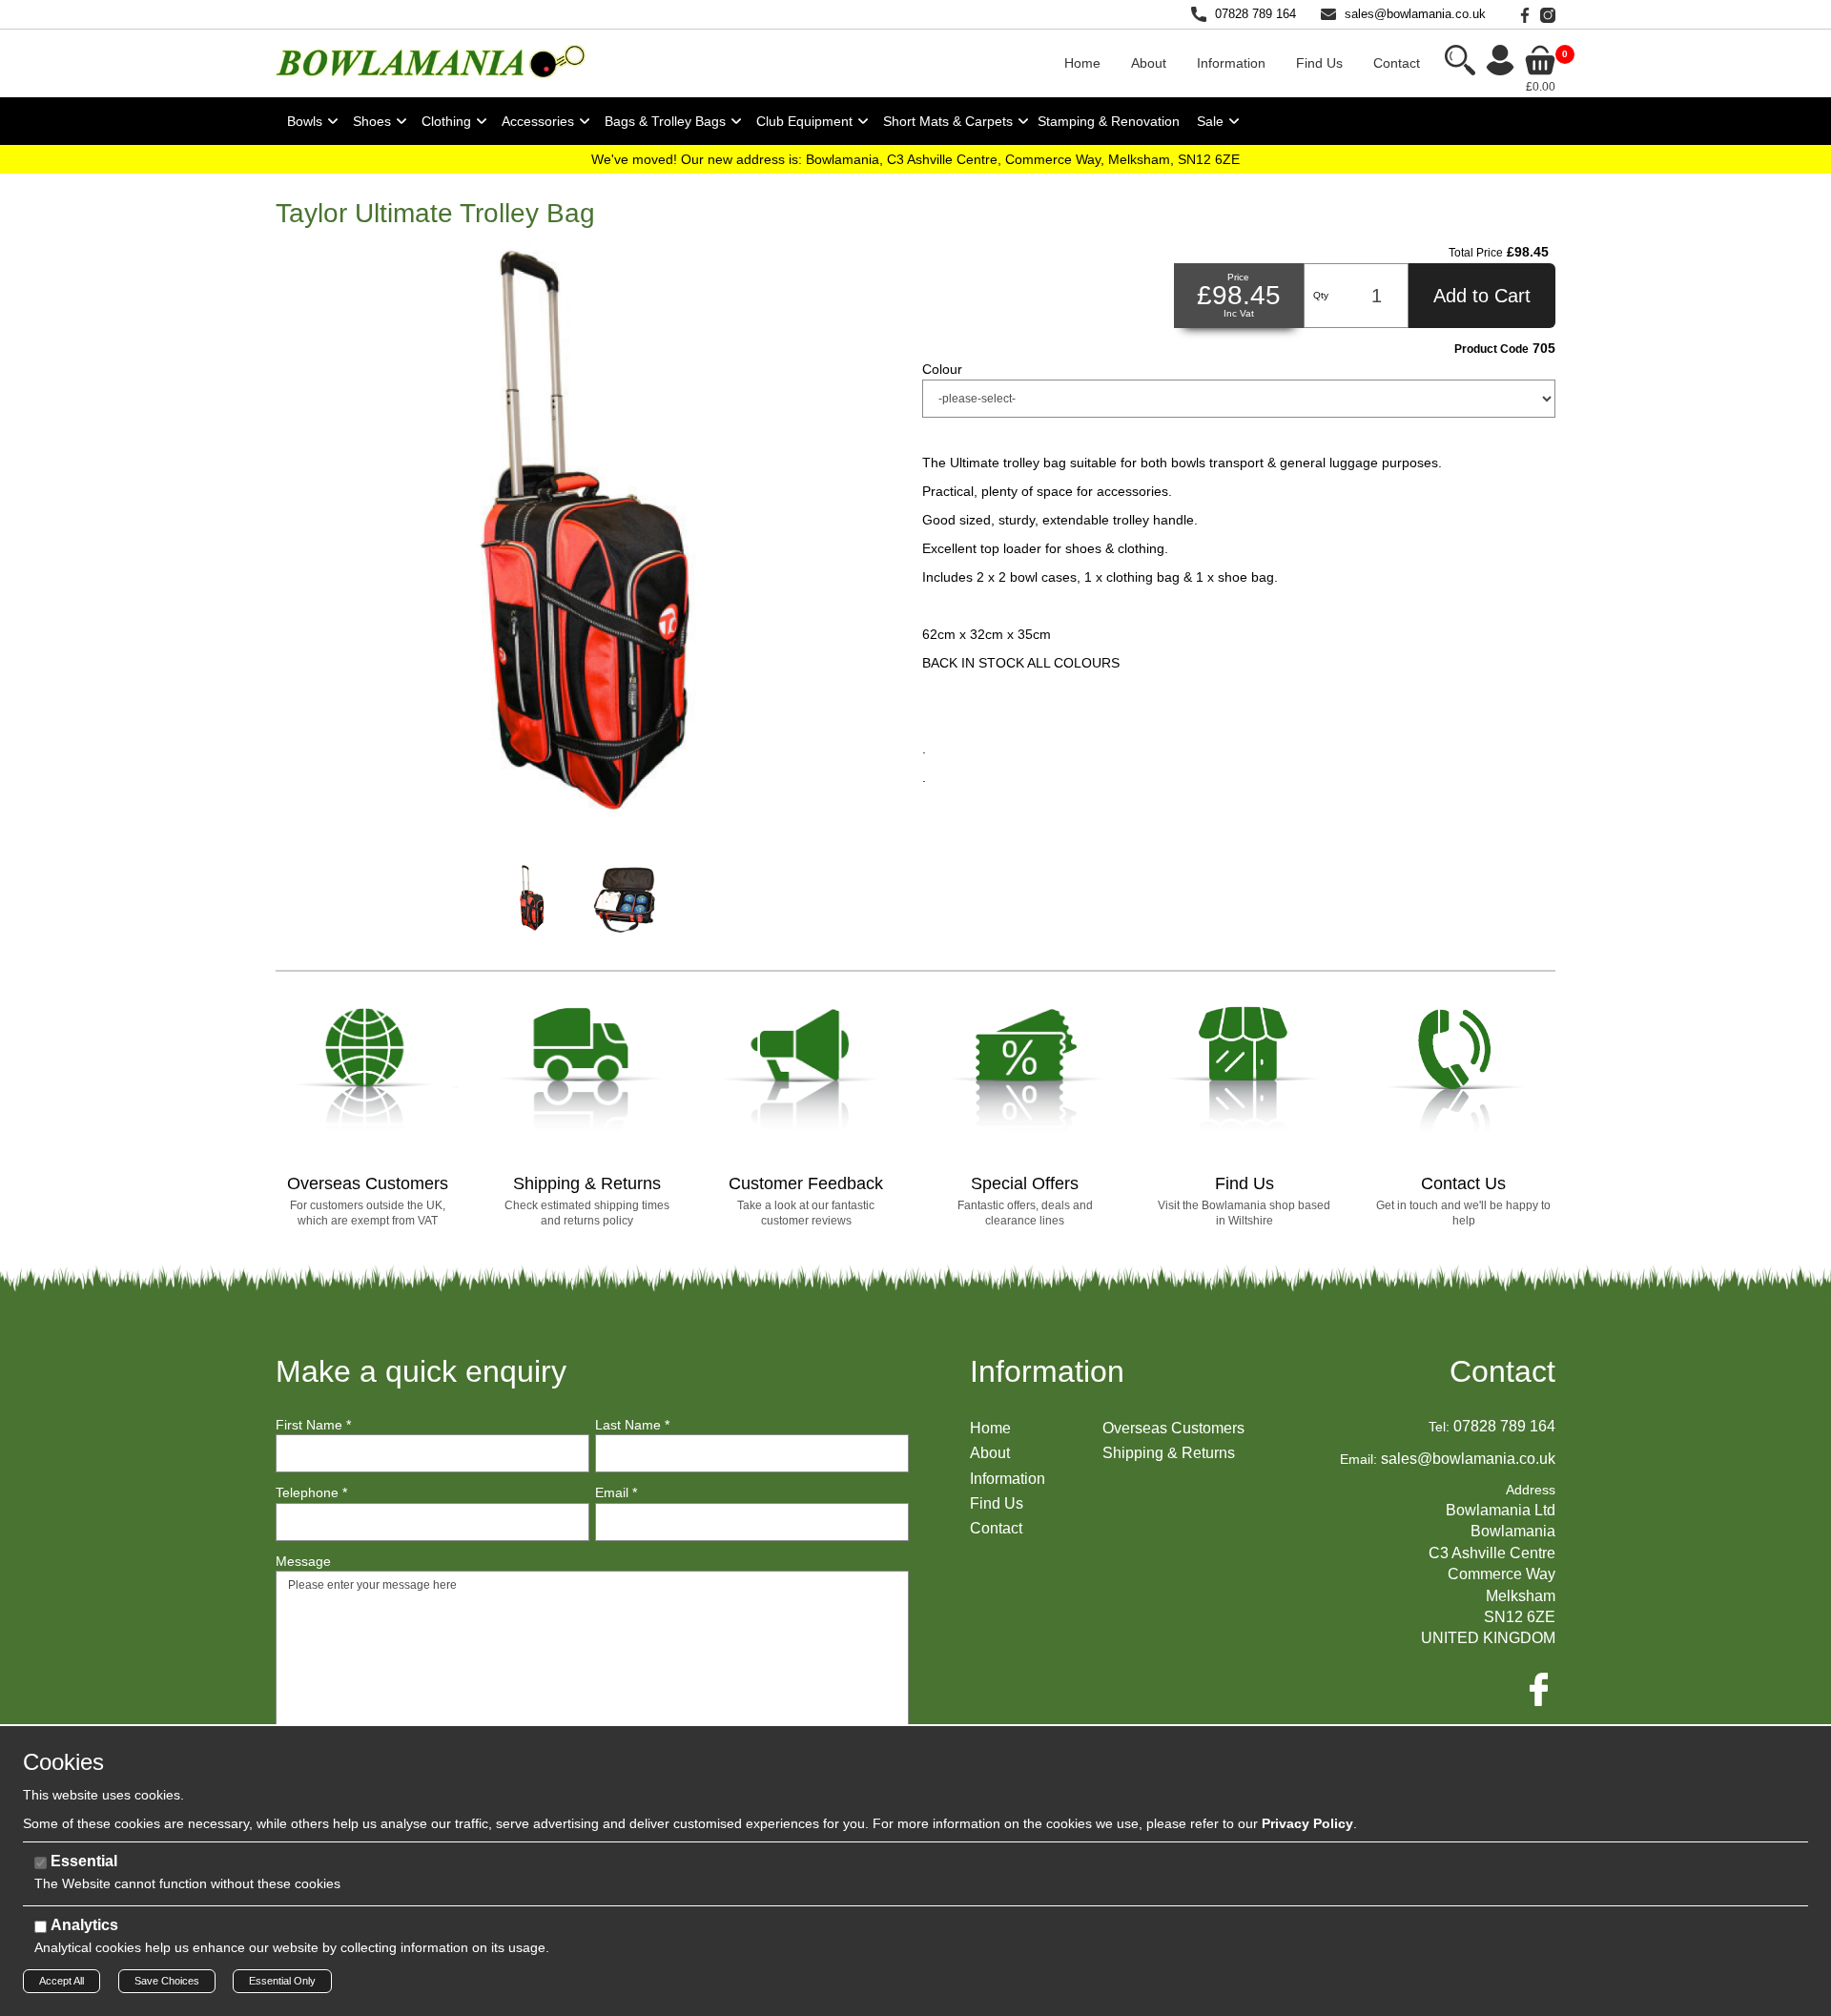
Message (303, 1561)
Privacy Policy (1307, 1823)
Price (1238, 277)
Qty (1321, 295)
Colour (942, 369)
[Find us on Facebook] (1521, 14)
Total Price (1476, 253)
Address (1531, 1490)
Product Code (1492, 349)
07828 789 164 (1255, 14)
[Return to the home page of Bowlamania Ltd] (431, 61)
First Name (313, 1425)
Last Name (632, 1425)
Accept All (62, 1981)
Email (616, 1492)
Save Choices (167, 1981)
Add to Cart (1482, 296)
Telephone (311, 1492)
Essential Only (282, 1981)
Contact (1502, 1371)
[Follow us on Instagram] (1544, 14)
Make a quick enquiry (421, 1371)
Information (1047, 1371)
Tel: (1439, 1427)
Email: (1358, 1459)
